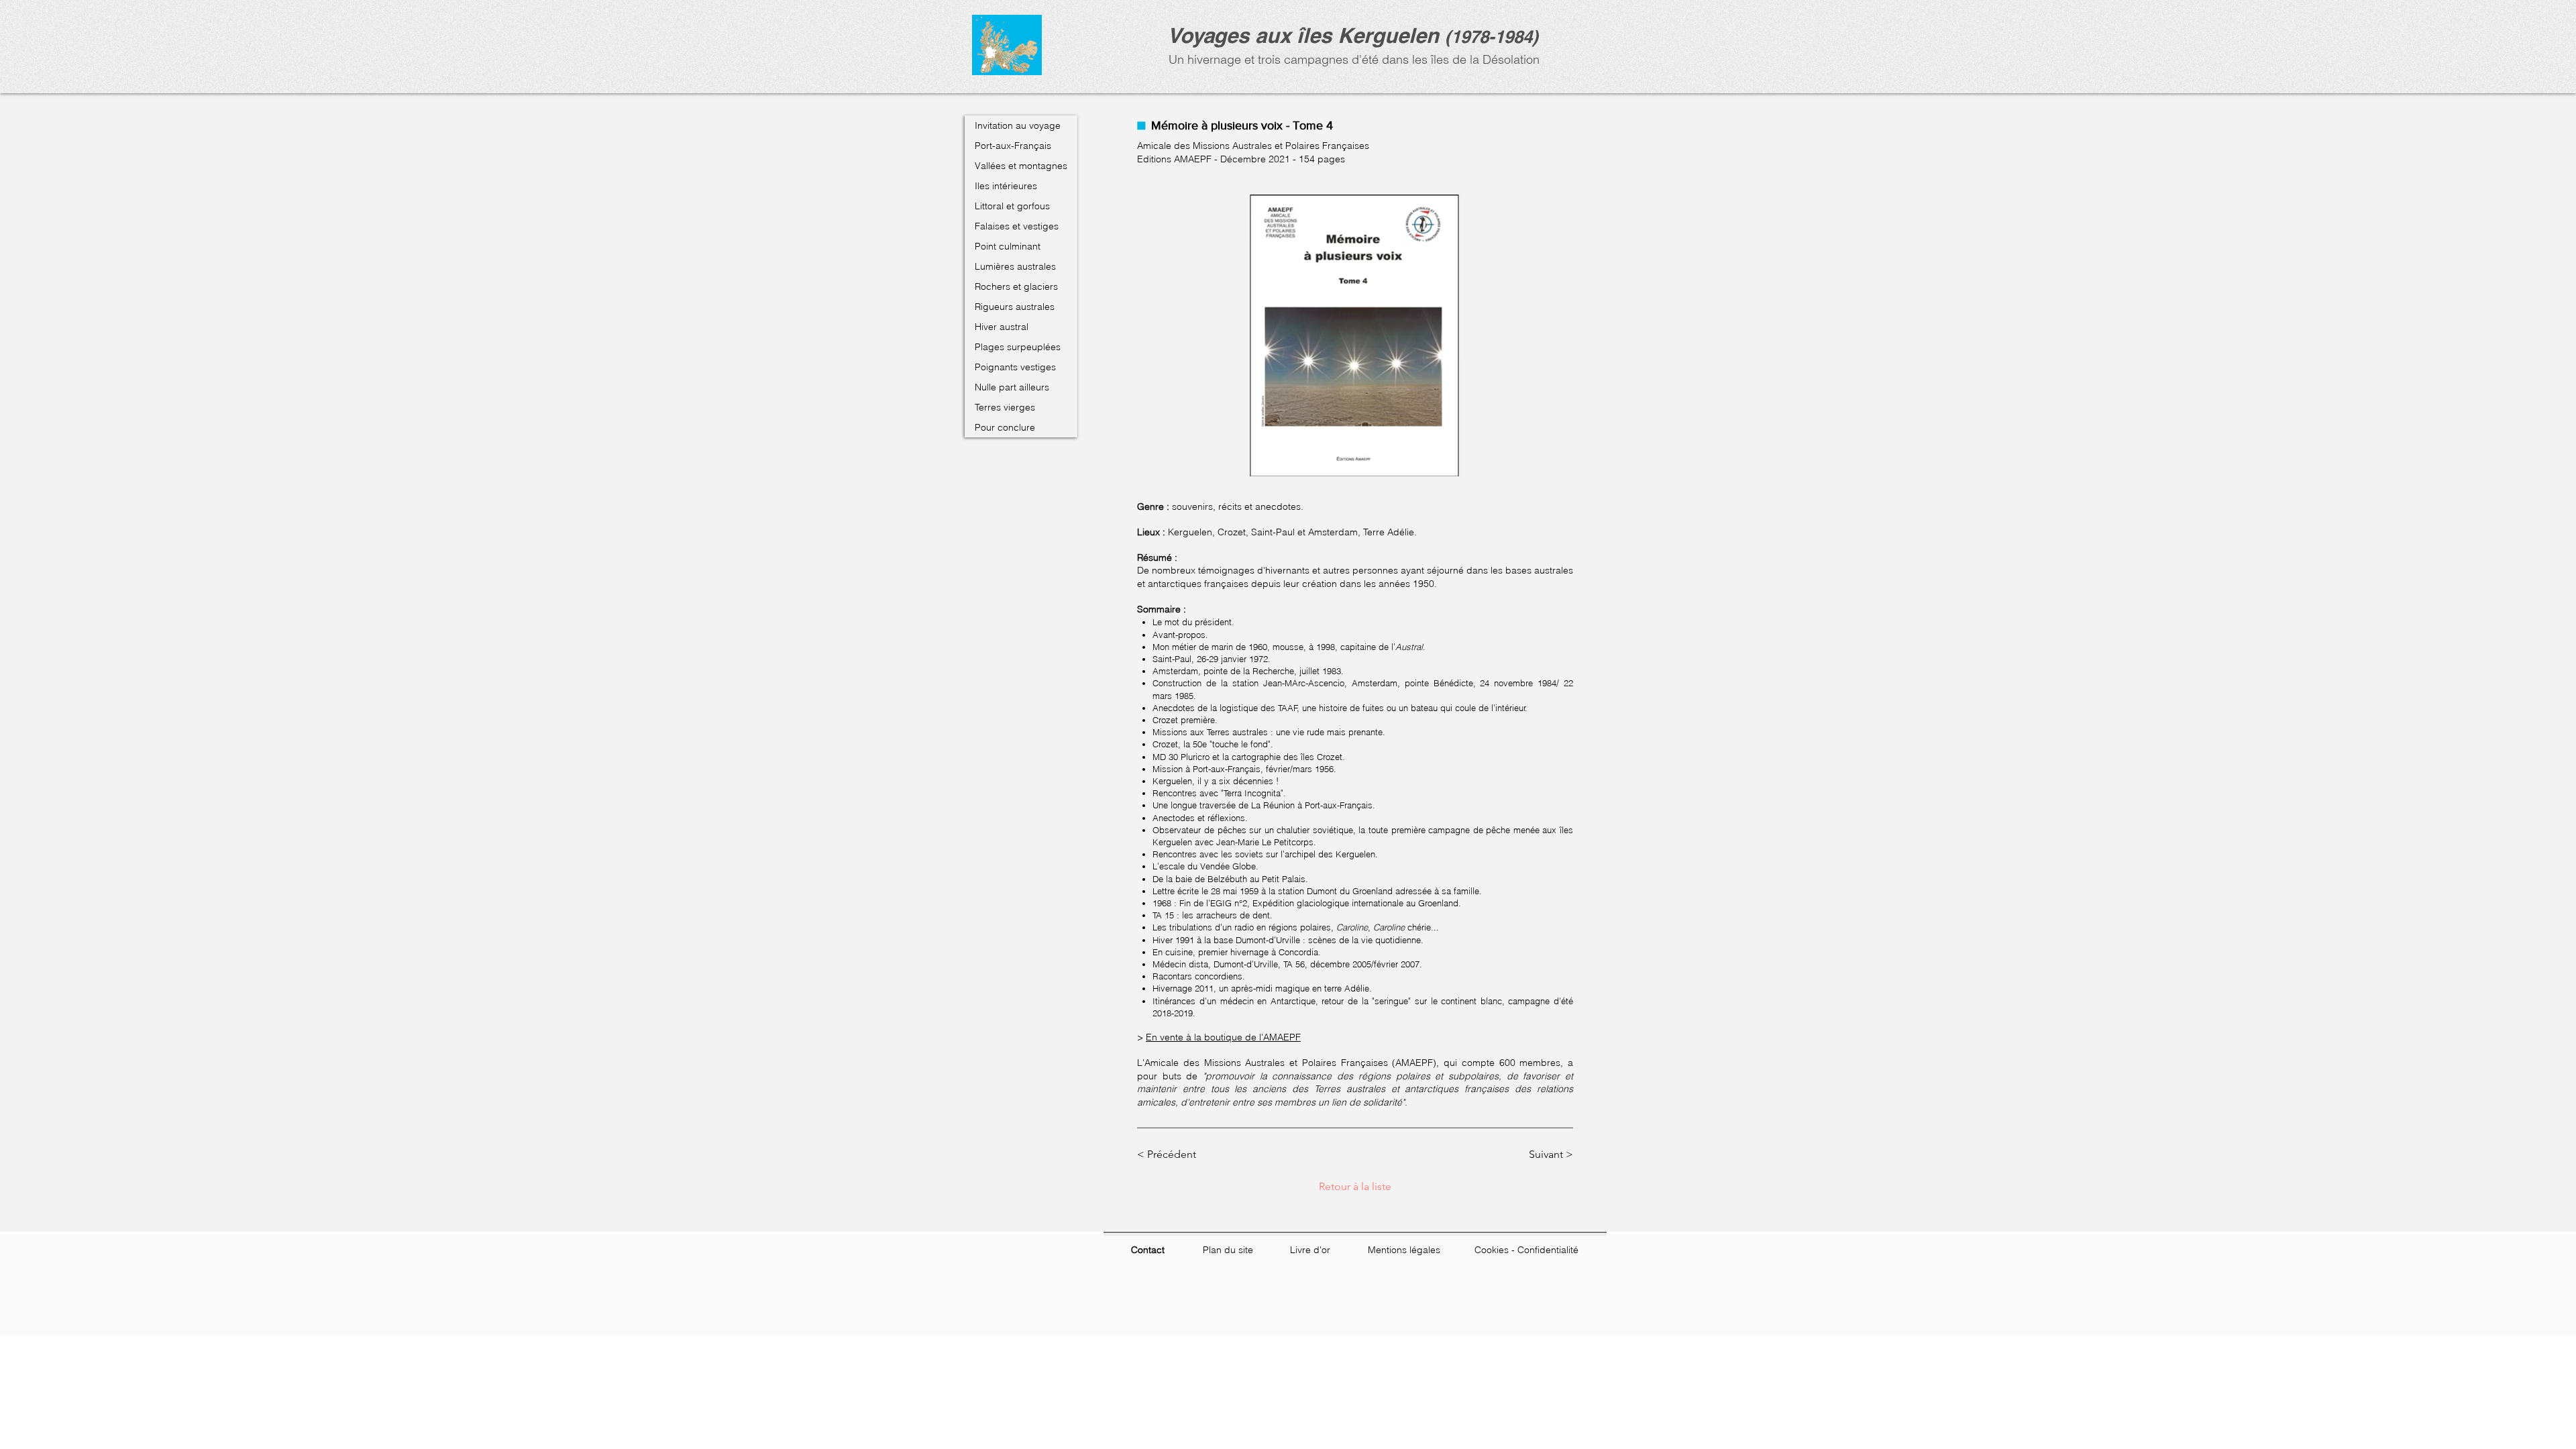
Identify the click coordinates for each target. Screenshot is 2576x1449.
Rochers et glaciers (1016, 286)
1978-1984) (1495, 37)
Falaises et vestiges (1017, 226)
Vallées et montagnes (1021, 166)
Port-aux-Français (1013, 146)
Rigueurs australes (1015, 307)
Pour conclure (1005, 427)
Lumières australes (1015, 266)
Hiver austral (1002, 327)
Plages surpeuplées (1018, 347)
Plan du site (1228, 1250)
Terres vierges (1005, 407)
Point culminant (1008, 246)
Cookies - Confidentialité (1526, 1250)
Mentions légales (1404, 1250)
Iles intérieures (1006, 186)
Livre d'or (1310, 1250)
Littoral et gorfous (1012, 206)
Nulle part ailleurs (1012, 387)
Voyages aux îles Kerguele (1297, 35)
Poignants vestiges (1015, 367)
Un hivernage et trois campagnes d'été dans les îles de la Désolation (1352, 59)
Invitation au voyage (1018, 125)
